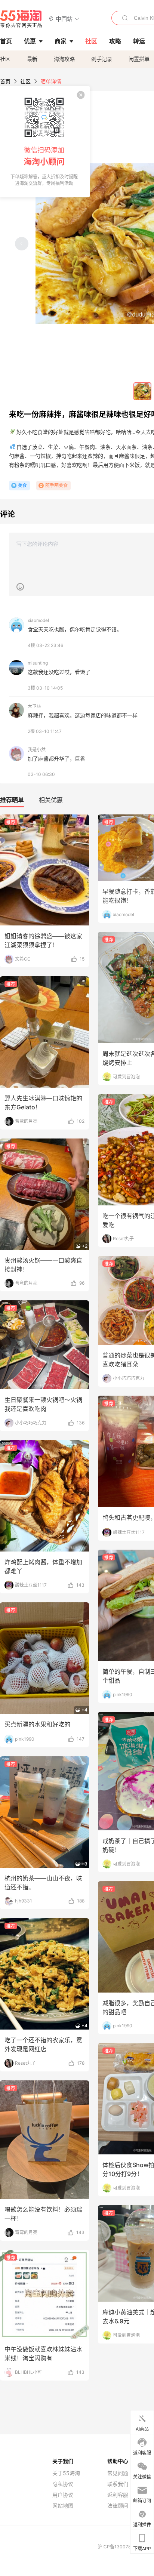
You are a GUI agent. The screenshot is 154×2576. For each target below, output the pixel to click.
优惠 (30, 41)
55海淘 (21, 19)
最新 (32, 59)
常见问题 (118, 2473)
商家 (61, 41)
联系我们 (118, 2484)
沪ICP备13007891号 (120, 2547)
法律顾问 (118, 2506)
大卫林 (34, 706)
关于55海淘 (66, 2473)
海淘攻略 (64, 59)
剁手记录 (102, 59)
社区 (5, 59)
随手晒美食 (56, 485)
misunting (38, 663)
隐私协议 (63, 2484)
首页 (5, 81)
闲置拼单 (139, 59)
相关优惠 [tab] (51, 800)
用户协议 (63, 2495)
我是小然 (37, 750)
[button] (64, 19)
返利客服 (118, 2495)
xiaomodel (38, 620)
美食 (22, 485)
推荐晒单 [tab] (12, 800)
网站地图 (63, 2506)
